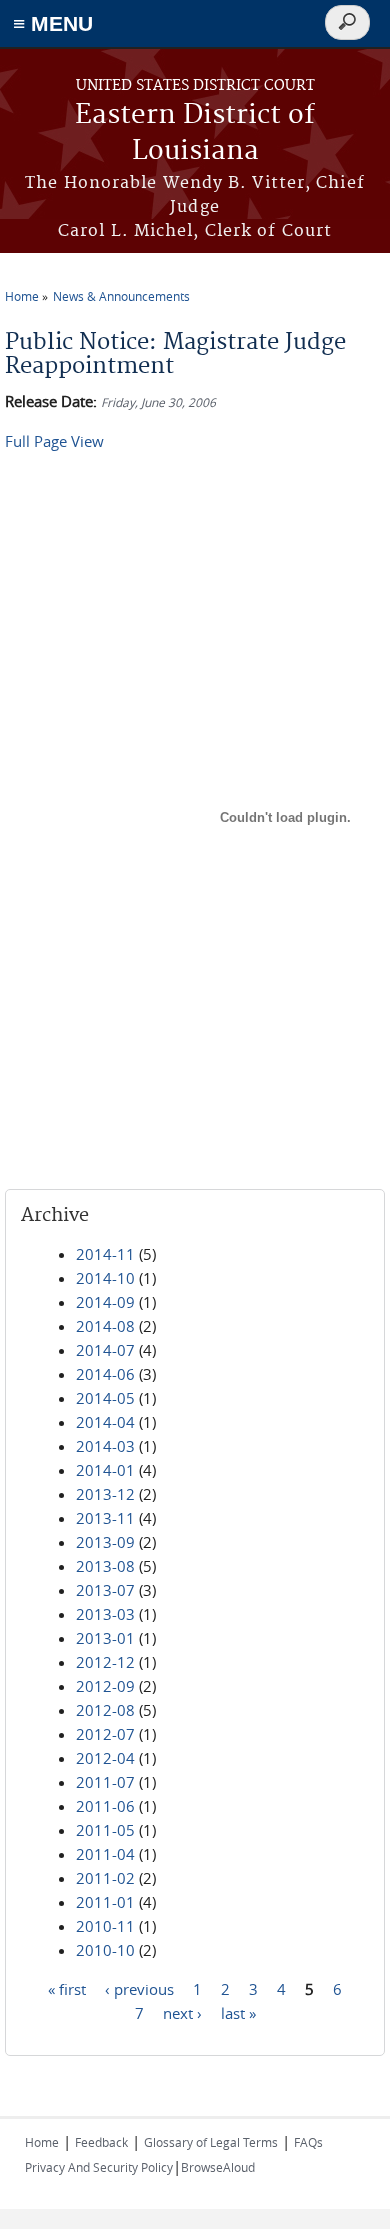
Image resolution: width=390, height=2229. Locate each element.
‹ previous (139, 1989)
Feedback (101, 2142)
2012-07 (105, 1734)
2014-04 (105, 1422)
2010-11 (105, 1926)
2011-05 (105, 1830)
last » (238, 2013)
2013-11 (105, 1518)
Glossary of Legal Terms (211, 2142)
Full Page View (54, 441)
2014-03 (105, 1446)
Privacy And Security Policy (99, 2167)
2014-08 (105, 1326)
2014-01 (105, 1470)
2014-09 (105, 1302)
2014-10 (105, 1278)
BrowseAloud (218, 2167)
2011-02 (105, 1878)
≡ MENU (53, 23)
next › (182, 2013)
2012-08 (105, 1710)
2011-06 (105, 1806)
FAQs (308, 2142)
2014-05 (105, 1398)
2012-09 (105, 1686)
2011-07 (105, 1782)
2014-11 (105, 1254)
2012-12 (105, 1662)
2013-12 (105, 1494)
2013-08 (105, 1566)
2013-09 (105, 1542)
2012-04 (105, 1758)
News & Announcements (121, 296)
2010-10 (105, 1950)
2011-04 (105, 1854)
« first (67, 1989)
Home (22, 296)
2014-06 (105, 1374)
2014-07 (105, 1350)
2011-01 (105, 1902)
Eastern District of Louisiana (195, 133)
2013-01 (105, 1638)
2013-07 (105, 1590)
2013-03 (105, 1614)
